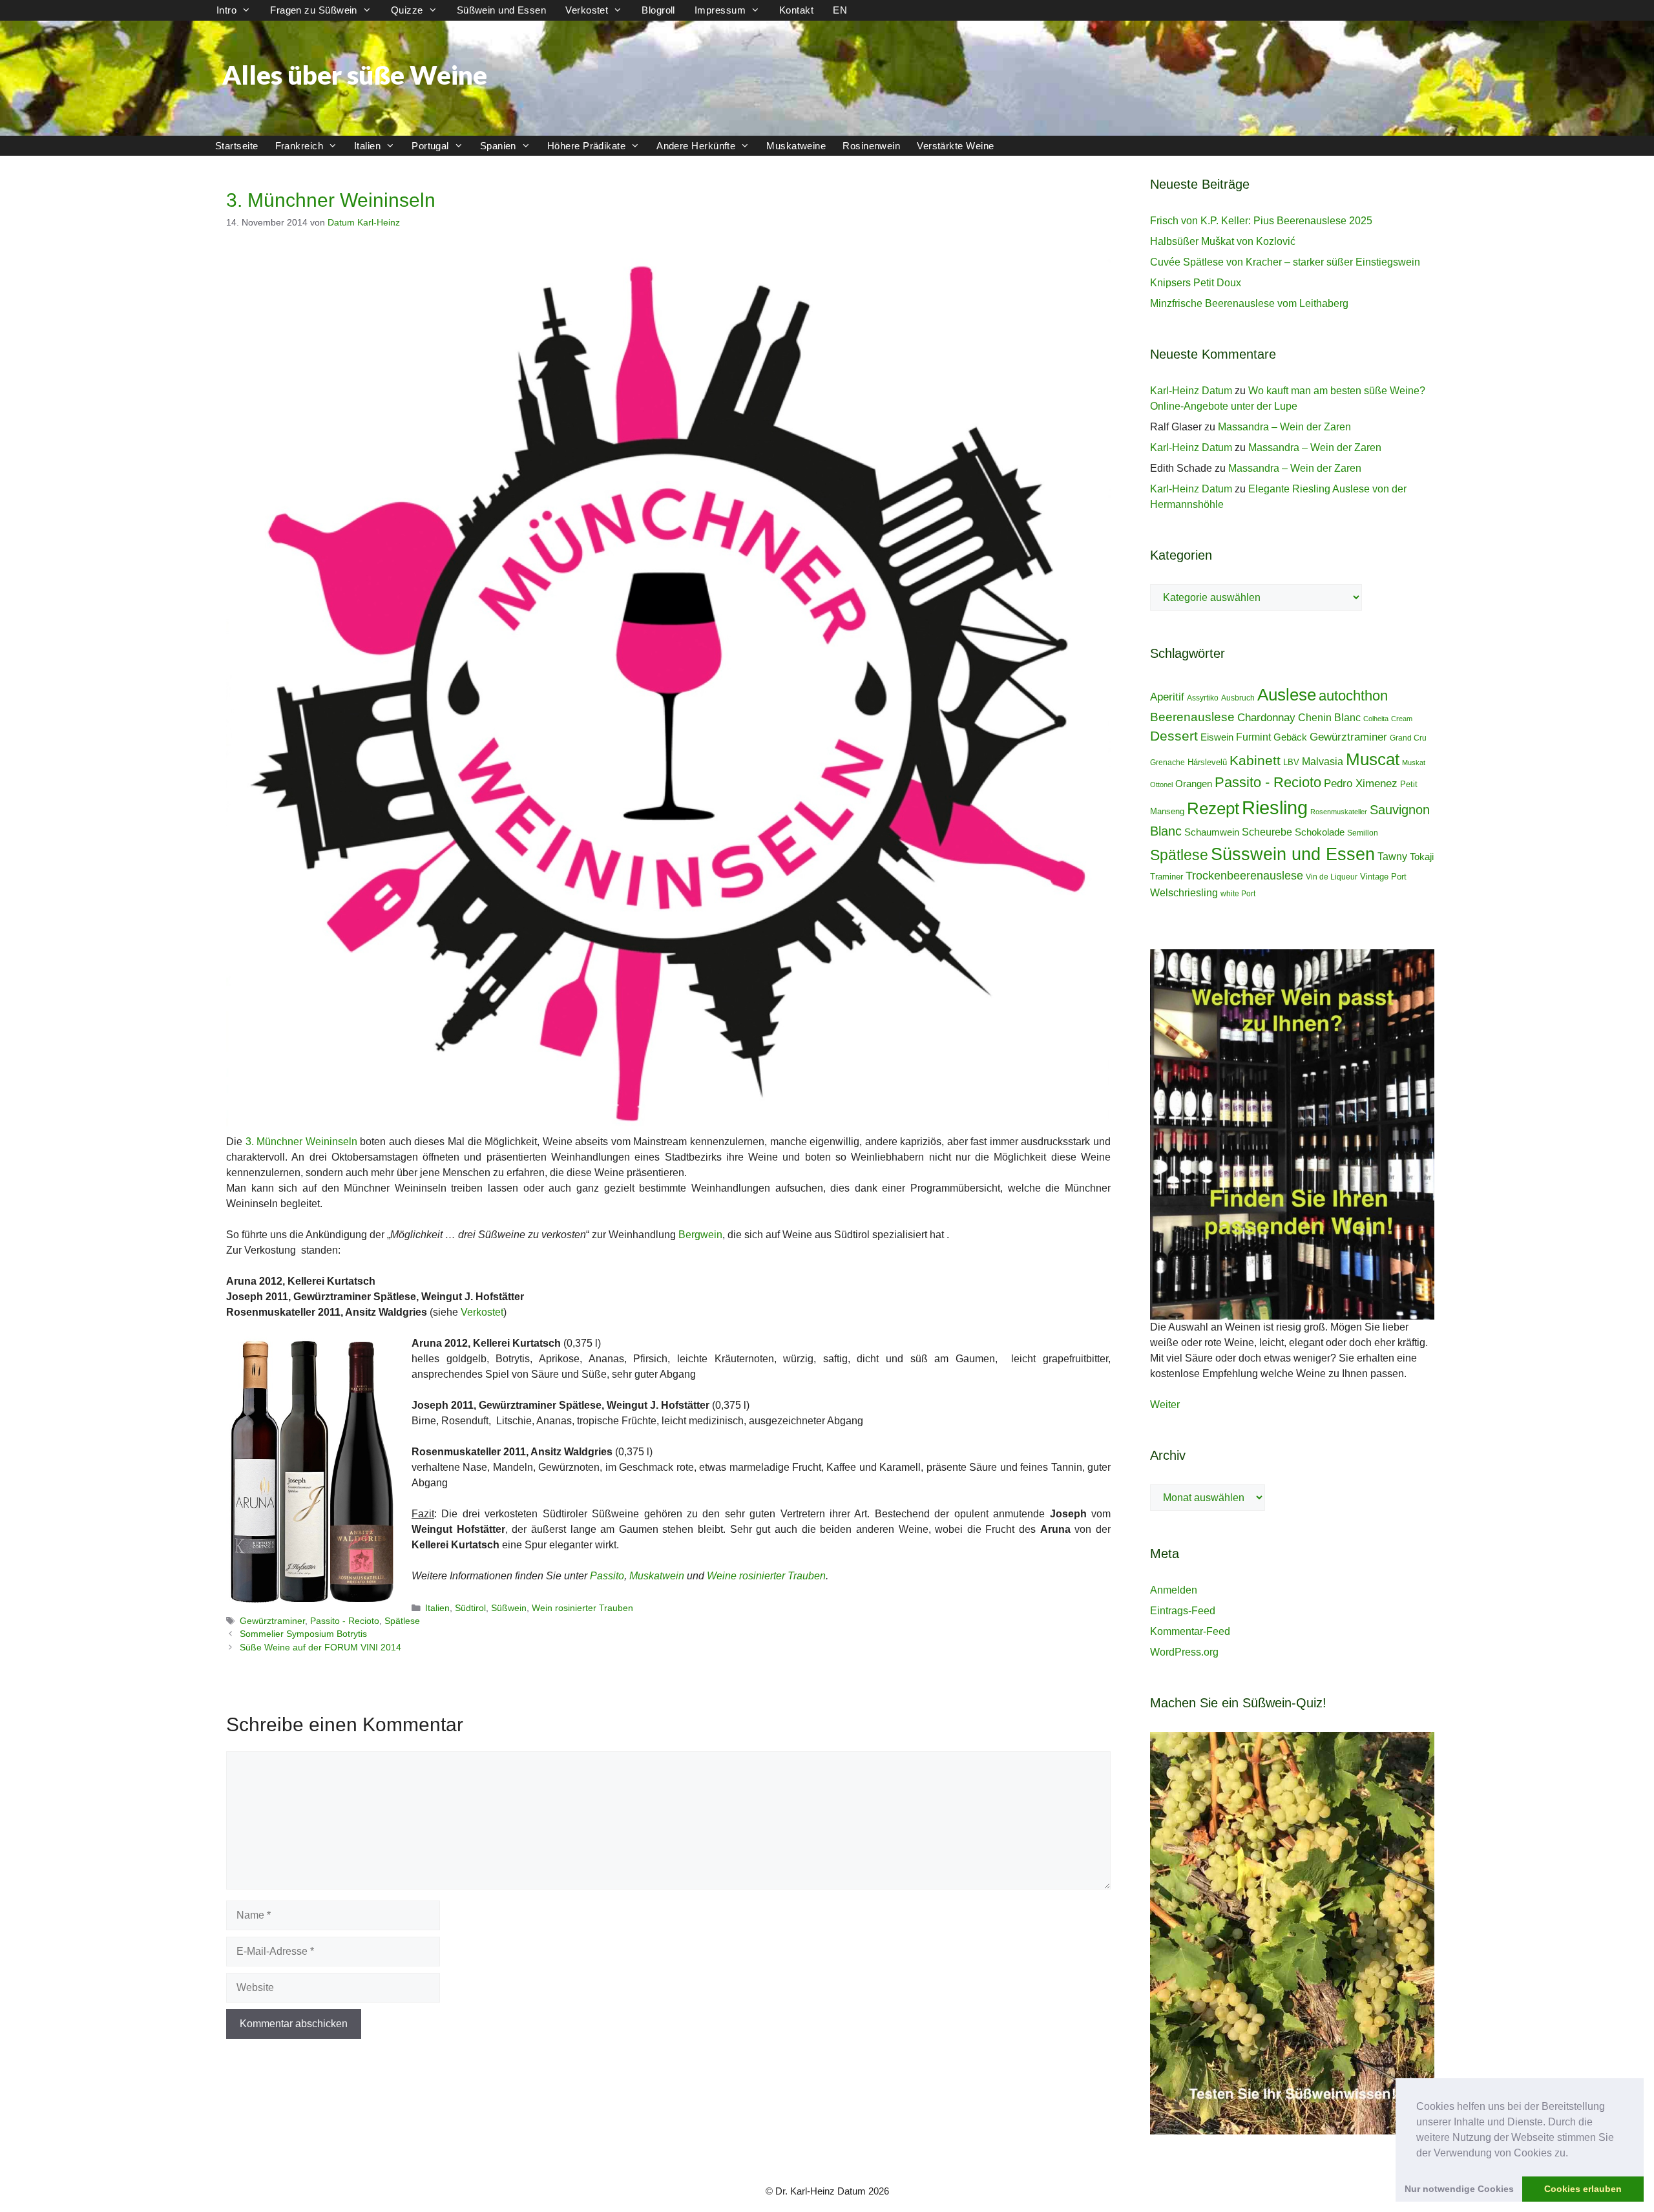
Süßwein (509, 1608)
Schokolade (1320, 832)
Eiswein (1217, 737)
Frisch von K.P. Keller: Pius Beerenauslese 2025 (1261, 221)
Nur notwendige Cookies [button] (1459, 2189)
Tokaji (1422, 857)
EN (840, 10)
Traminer (1167, 877)
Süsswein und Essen (1293, 854)
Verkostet (587, 10)
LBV (1291, 762)
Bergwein (700, 1235)
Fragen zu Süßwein (314, 10)
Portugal (430, 146)
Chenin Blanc (1329, 717)
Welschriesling (1184, 892)
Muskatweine (796, 146)
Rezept (1213, 808)
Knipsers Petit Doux (1196, 283)
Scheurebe (1267, 832)
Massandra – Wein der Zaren (1284, 427)
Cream (1402, 719)
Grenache (1167, 763)
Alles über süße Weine (355, 75)
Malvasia (1323, 761)
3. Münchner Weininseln (301, 1142)
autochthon (1353, 696)
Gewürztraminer (272, 1621)
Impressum (720, 10)
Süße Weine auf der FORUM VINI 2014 (320, 1648)
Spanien (498, 146)
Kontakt (796, 10)
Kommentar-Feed (1190, 1631)
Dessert (1174, 736)
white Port (1238, 894)
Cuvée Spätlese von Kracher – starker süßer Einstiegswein (1285, 262)
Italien (367, 146)
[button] (1573, 2154)
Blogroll (658, 10)
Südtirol (470, 1608)
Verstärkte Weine (955, 146)
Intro (226, 10)
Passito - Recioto (345, 1621)
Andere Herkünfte (696, 146)
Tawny (1392, 856)
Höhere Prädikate (586, 146)
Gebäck (1290, 737)
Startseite (237, 146)
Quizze (407, 10)
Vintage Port (1383, 877)
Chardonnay (1266, 718)
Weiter (1165, 1405)
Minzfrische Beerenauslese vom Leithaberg (1249, 303)
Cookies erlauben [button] (1583, 2189)
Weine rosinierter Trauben (766, 1576)
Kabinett (1255, 761)
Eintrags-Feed (1183, 1611)
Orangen (1194, 784)
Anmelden (1174, 1590)
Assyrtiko (1203, 698)
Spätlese (402, 1621)
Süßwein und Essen (502, 10)
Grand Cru (1408, 738)
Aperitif (1167, 697)
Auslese (1287, 695)
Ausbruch (1238, 698)
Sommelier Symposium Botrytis (303, 1634)
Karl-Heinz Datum (1191, 391)
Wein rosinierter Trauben (582, 1608)
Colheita (1376, 719)
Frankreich (299, 146)
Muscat (1373, 759)
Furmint (1253, 737)
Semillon (1363, 833)
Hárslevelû (1207, 762)
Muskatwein (657, 1576)
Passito (607, 1576)
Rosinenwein (871, 146)
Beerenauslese (1192, 717)
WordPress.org (1184, 1652)
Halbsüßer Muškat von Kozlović (1223, 241)
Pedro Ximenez (1361, 784)
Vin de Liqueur (1332, 877)
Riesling (1275, 807)
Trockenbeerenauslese (1244, 876)
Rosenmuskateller (1339, 812)
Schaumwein (1212, 832)
